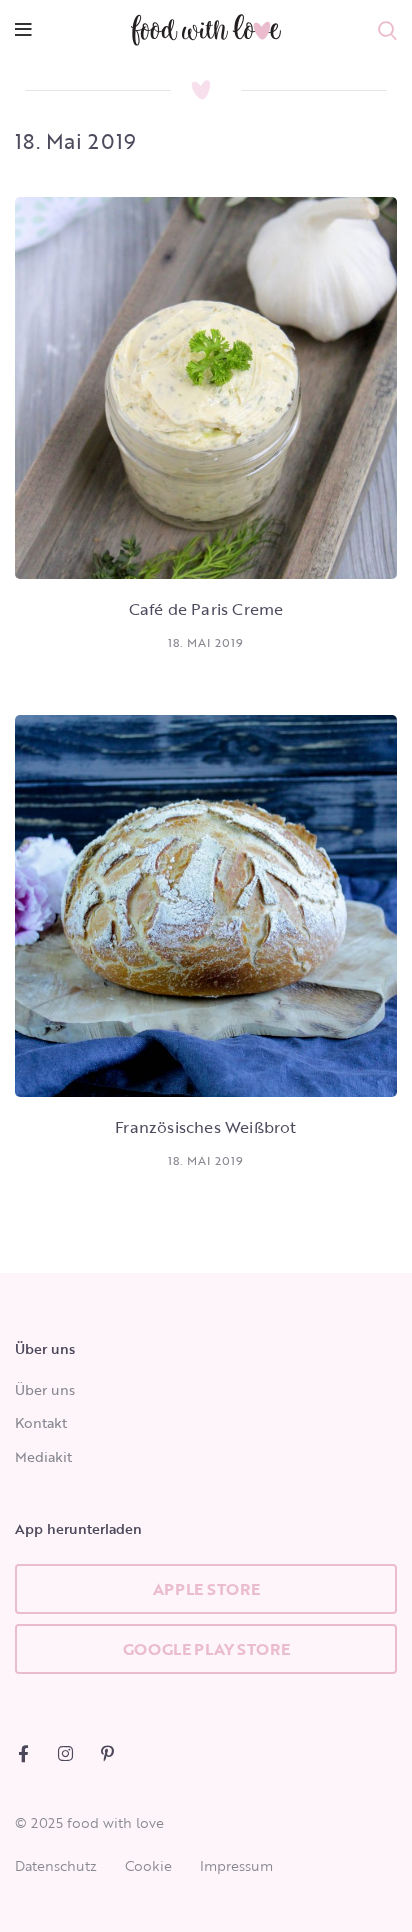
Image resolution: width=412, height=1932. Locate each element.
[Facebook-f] (23, 1753)
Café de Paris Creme (206, 609)
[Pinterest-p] (107, 1753)
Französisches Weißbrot (205, 1127)
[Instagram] (65, 1753)
